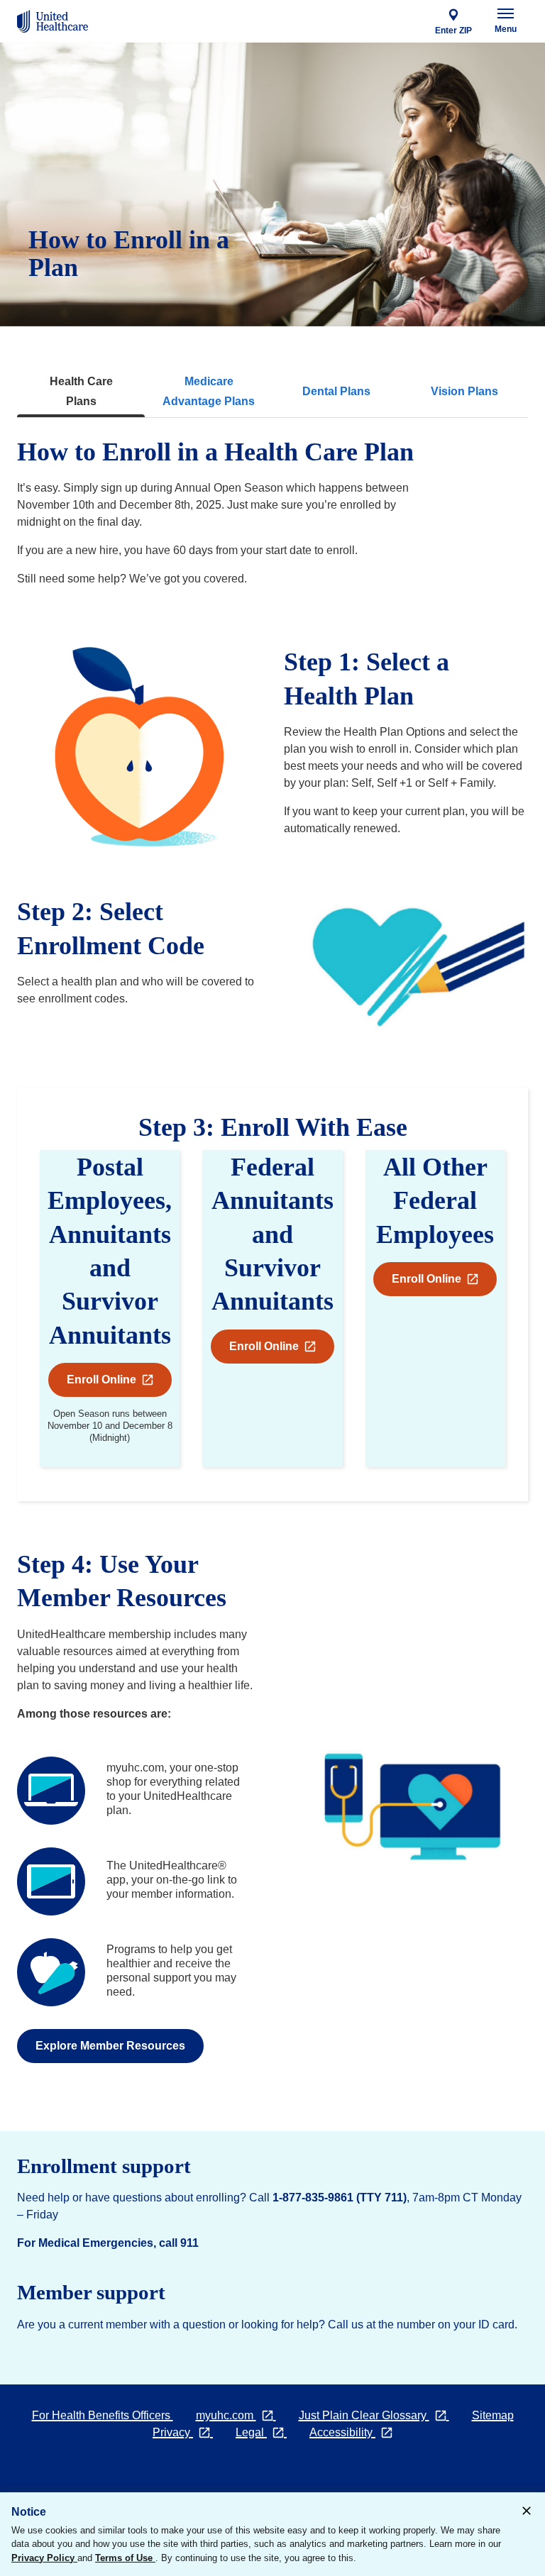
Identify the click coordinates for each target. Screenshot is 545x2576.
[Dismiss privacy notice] (527, 2512)
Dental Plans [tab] (336, 391)
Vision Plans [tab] (464, 391)
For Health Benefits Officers (103, 2415)
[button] (272, 1347)
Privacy (188, 2432)
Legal (267, 2432)
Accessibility (357, 2432)
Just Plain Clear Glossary (380, 2415)
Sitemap (493, 2415)
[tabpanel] (272, 1252)
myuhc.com (242, 2415)
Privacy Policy (44, 2558)
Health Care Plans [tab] (81, 391)
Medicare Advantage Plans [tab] (209, 391)
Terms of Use (125, 2558)
